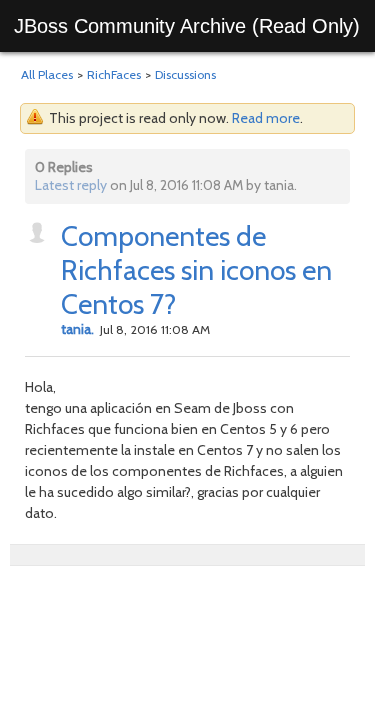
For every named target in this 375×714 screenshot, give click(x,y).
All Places (47, 74)
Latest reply (71, 185)
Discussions (185, 74)
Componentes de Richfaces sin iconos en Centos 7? (196, 270)
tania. (77, 329)
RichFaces (114, 74)
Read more (266, 118)
